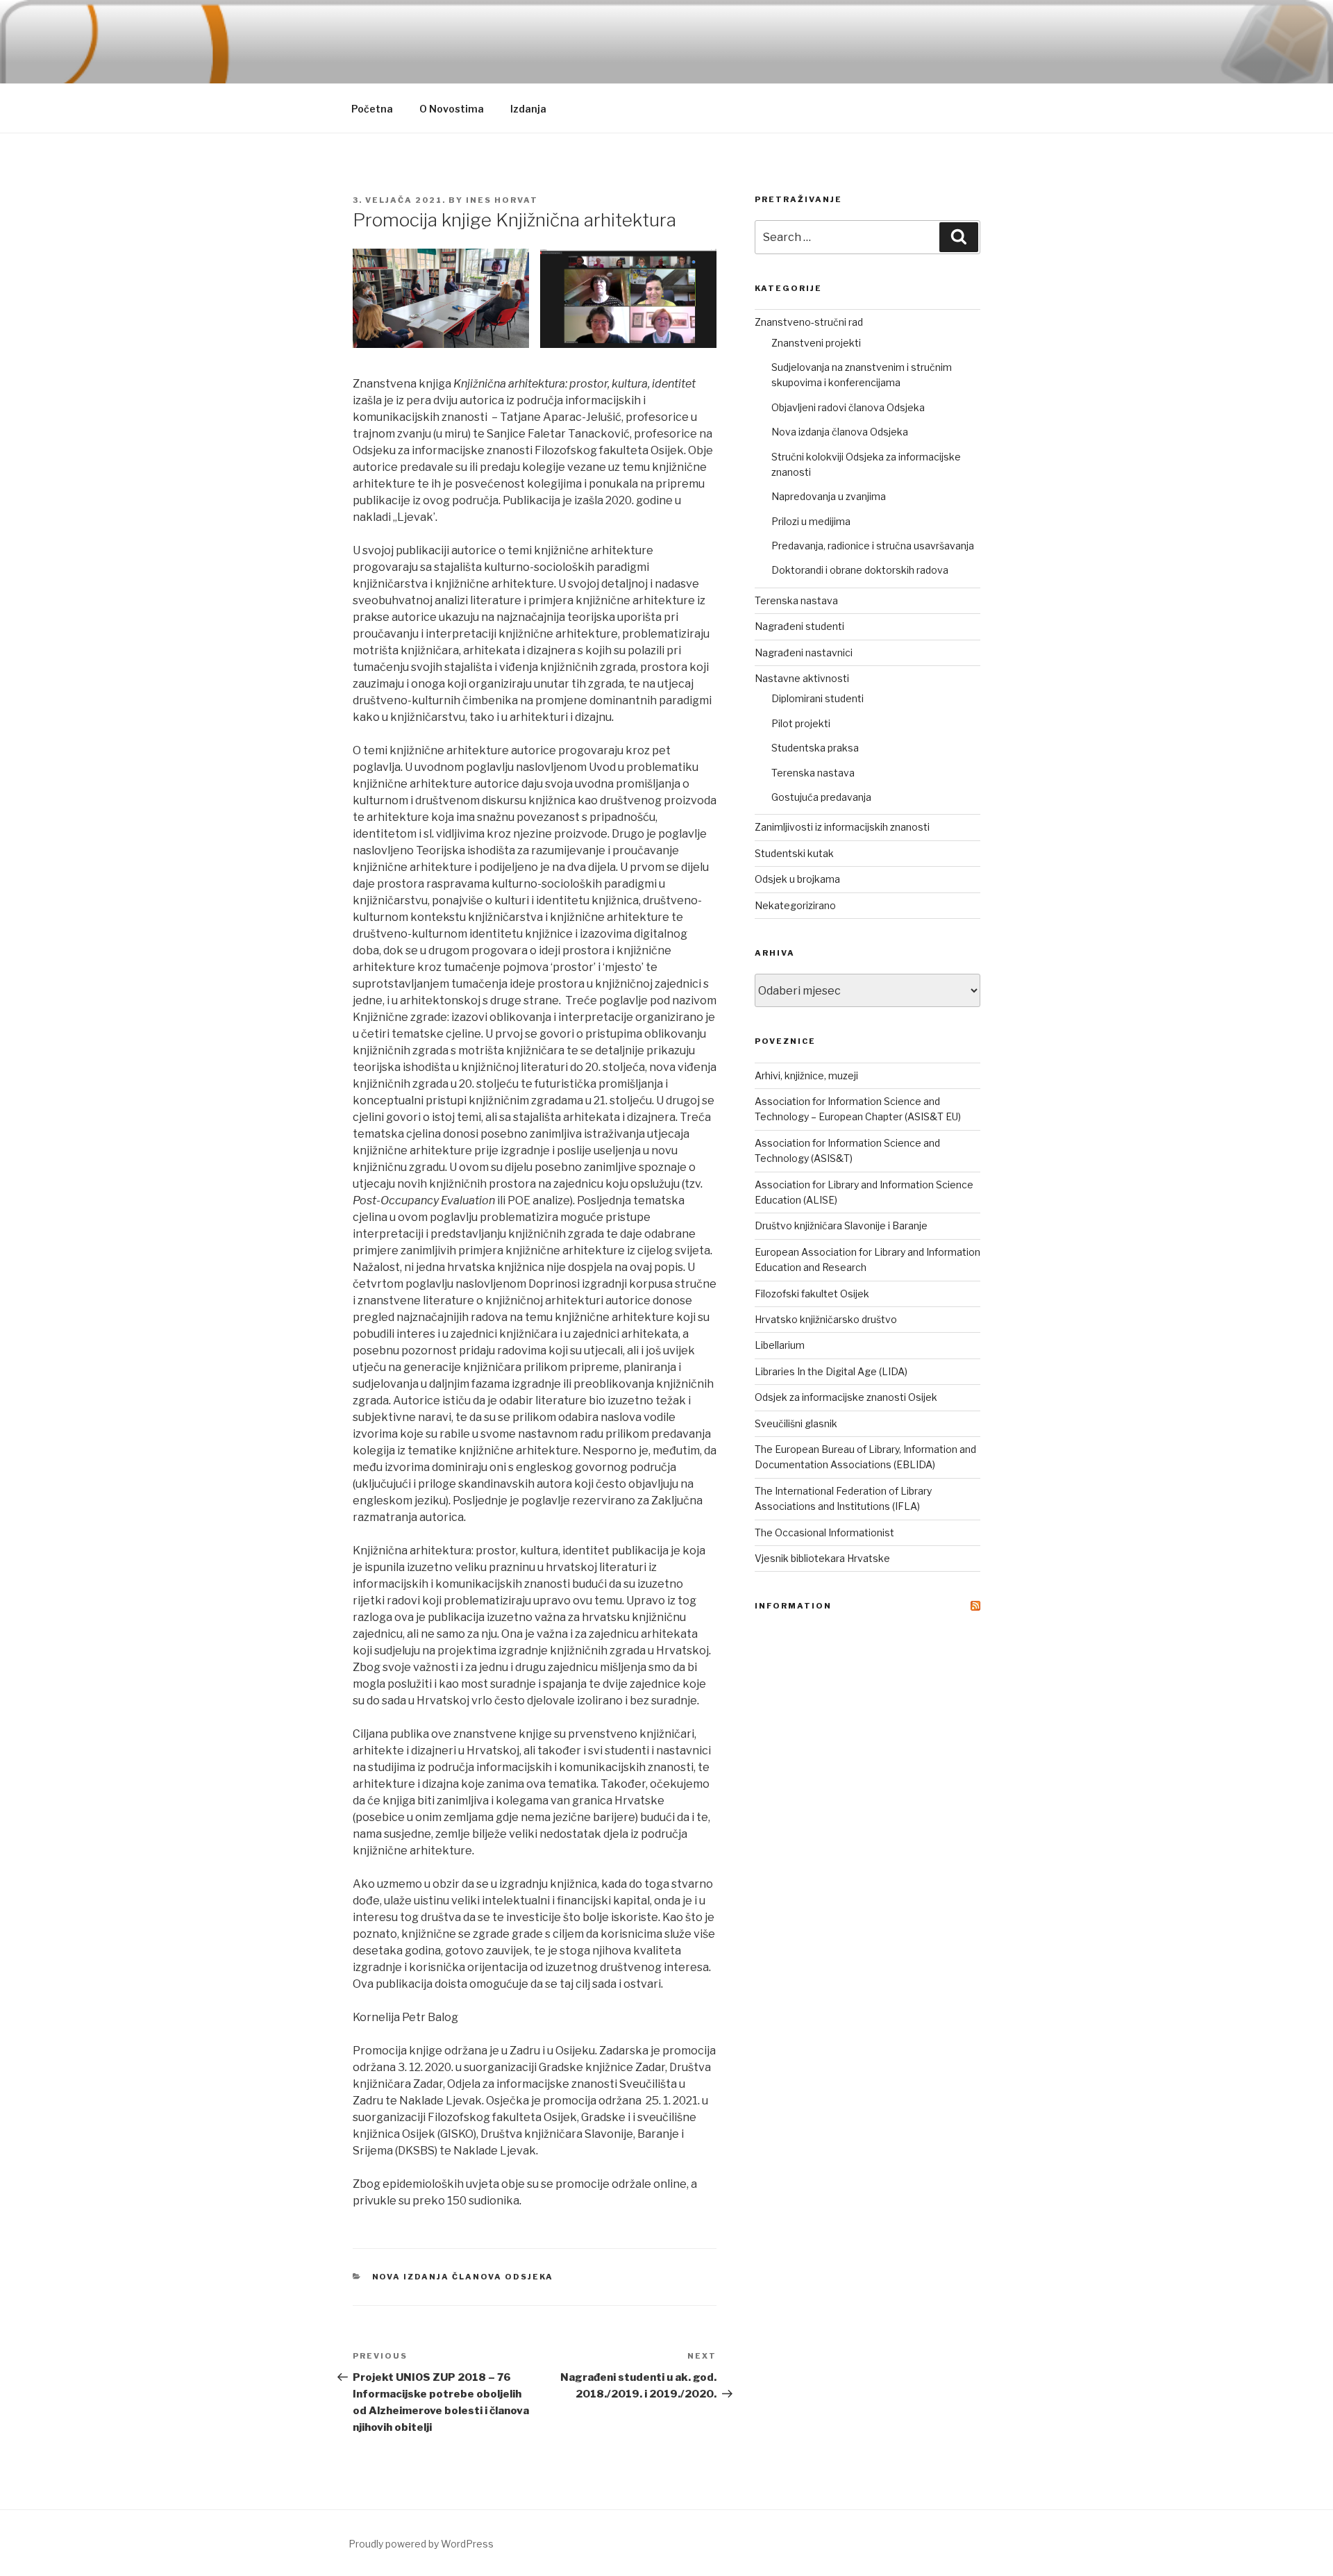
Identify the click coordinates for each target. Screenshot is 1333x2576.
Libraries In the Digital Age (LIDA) (831, 1371)
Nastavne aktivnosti (802, 678)
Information (793, 1606)
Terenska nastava (796, 600)
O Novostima (452, 109)
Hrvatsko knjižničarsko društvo (826, 1319)
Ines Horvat (502, 200)
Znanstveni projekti (816, 343)
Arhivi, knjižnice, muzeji (806, 1075)
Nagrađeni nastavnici (804, 653)
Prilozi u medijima (811, 521)
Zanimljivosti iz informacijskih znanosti (842, 827)
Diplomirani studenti (818, 698)
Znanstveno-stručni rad (809, 322)
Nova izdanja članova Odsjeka (463, 2277)
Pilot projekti (801, 723)
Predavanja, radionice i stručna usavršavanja (873, 546)
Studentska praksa (815, 748)
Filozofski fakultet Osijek (812, 1294)
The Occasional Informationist (824, 1532)
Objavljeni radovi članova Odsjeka (848, 407)
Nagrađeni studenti (799, 626)
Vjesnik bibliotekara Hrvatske (822, 1558)
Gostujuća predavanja (821, 797)
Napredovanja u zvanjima (829, 496)
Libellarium (780, 1345)
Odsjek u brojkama (797, 879)
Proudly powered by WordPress (421, 2544)
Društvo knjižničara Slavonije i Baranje (841, 1225)
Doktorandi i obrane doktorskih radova (860, 570)
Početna (372, 109)
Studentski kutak (794, 853)
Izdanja (528, 109)
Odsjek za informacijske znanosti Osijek (846, 1397)
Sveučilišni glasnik (796, 1423)
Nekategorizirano (795, 905)
